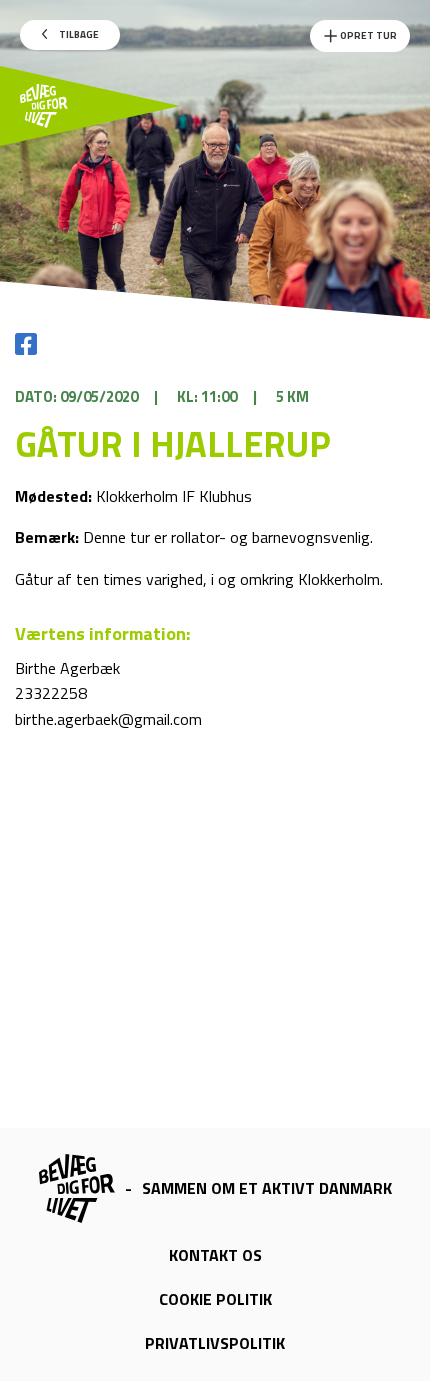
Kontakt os (215, 1255)
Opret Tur (367, 35)
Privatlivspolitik (215, 1343)
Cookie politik (215, 1299)
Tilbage (78, 34)
